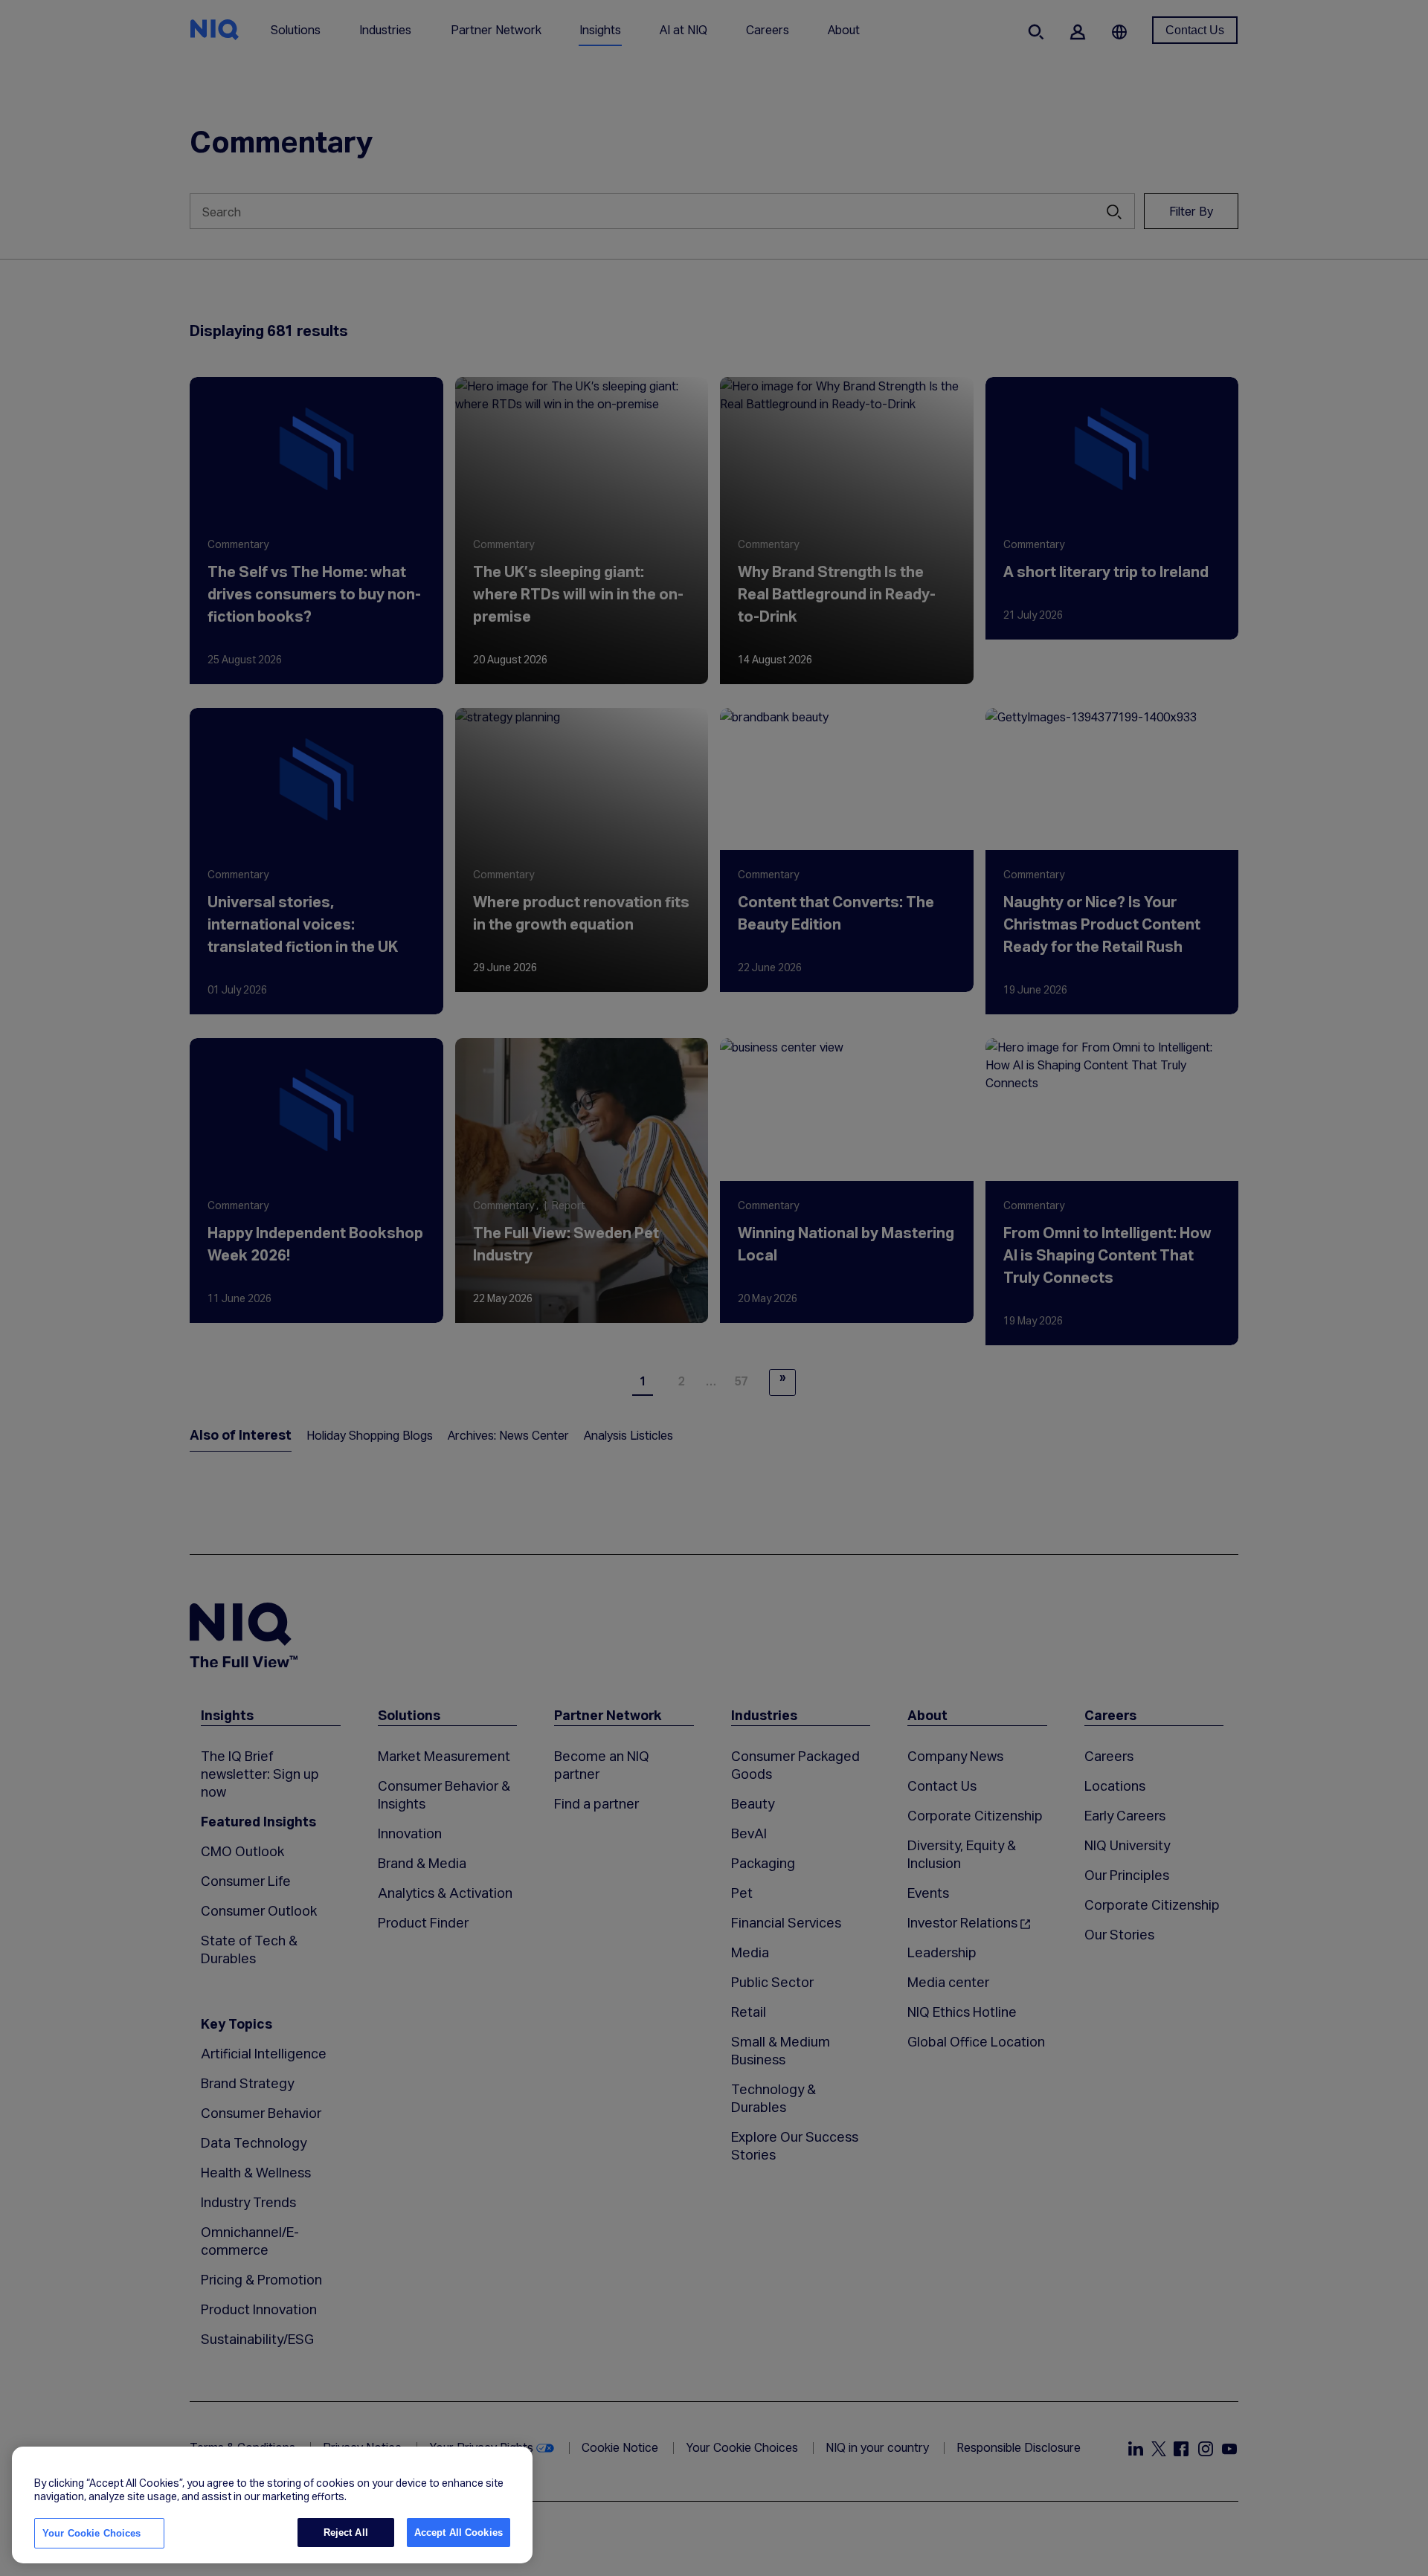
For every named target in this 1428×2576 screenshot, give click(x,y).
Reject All (346, 2532)
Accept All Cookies (459, 2532)
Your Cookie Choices (91, 2533)
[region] (272, 2505)
